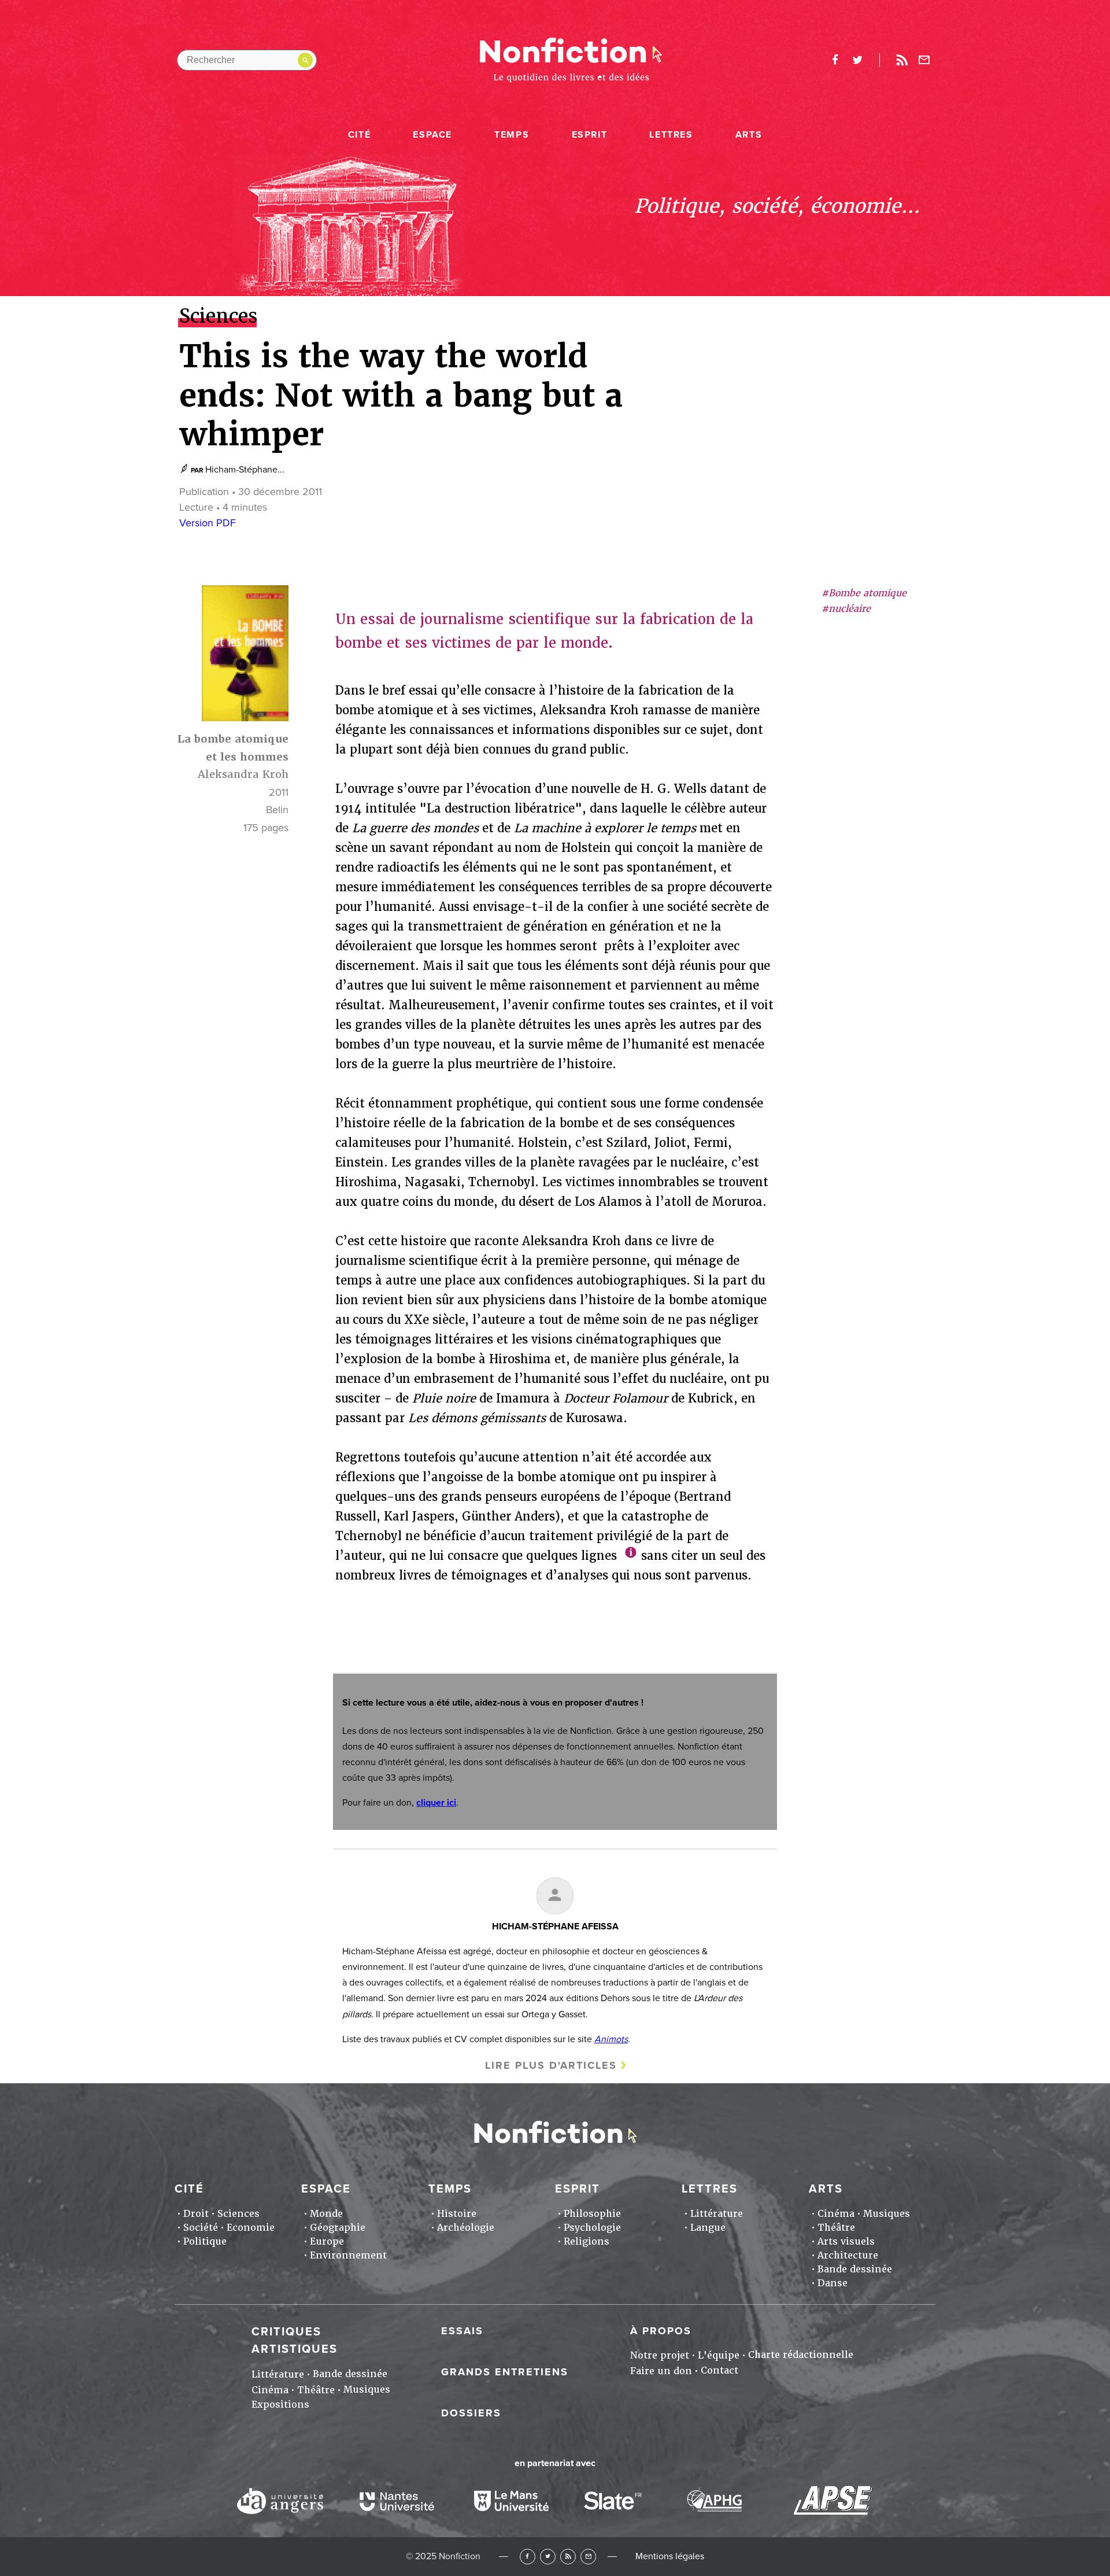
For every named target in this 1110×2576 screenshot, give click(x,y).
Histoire (457, 2214)
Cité (359, 135)
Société (201, 2228)
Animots (611, 2039)
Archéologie (466, 2228)
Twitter (548, 2557)
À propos (661, 2331)
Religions (587, 2241)
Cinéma (836, 2214)
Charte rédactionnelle (801, 2355)
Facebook (528, 2557)
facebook (835, 60)
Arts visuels (846, 2241)
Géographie (338, 2228)
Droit (196, 2214)
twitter (857, 60)
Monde (326, 2214)
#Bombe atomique (864, 593)
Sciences (238, 2214)
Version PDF (208, 523)
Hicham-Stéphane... (245, 470)
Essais (462, 2331)
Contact (719, 2370)
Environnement (348, 2255)
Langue (708, 2228)
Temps (512, 135)
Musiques (887, 2214)
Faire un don (661, 2371)
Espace (432, 135)
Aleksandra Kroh (243, 775)
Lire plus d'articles (551, 2065)
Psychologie (592, 2228)
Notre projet (660, 2355)
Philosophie (592, 2214)
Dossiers (471, 2413)
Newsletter (924, 60)
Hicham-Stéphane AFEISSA (555, 1927)
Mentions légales (670, 2556)
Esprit (590, 135)
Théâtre (836, 2228)
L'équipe (719, 2355)
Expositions (280, 2405)
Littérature (717, 2214)
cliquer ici (436, 1803)
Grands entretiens (505, 2372)
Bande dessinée (855, 2269)
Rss (902, 60)
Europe (327, 2241)
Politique (205, 2241)
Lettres (671, 135)
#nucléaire (846, 609)
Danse (832, 2283)
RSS (568, 2557)
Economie (251, 2228)
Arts (749, 135)
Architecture (848, 2255)
